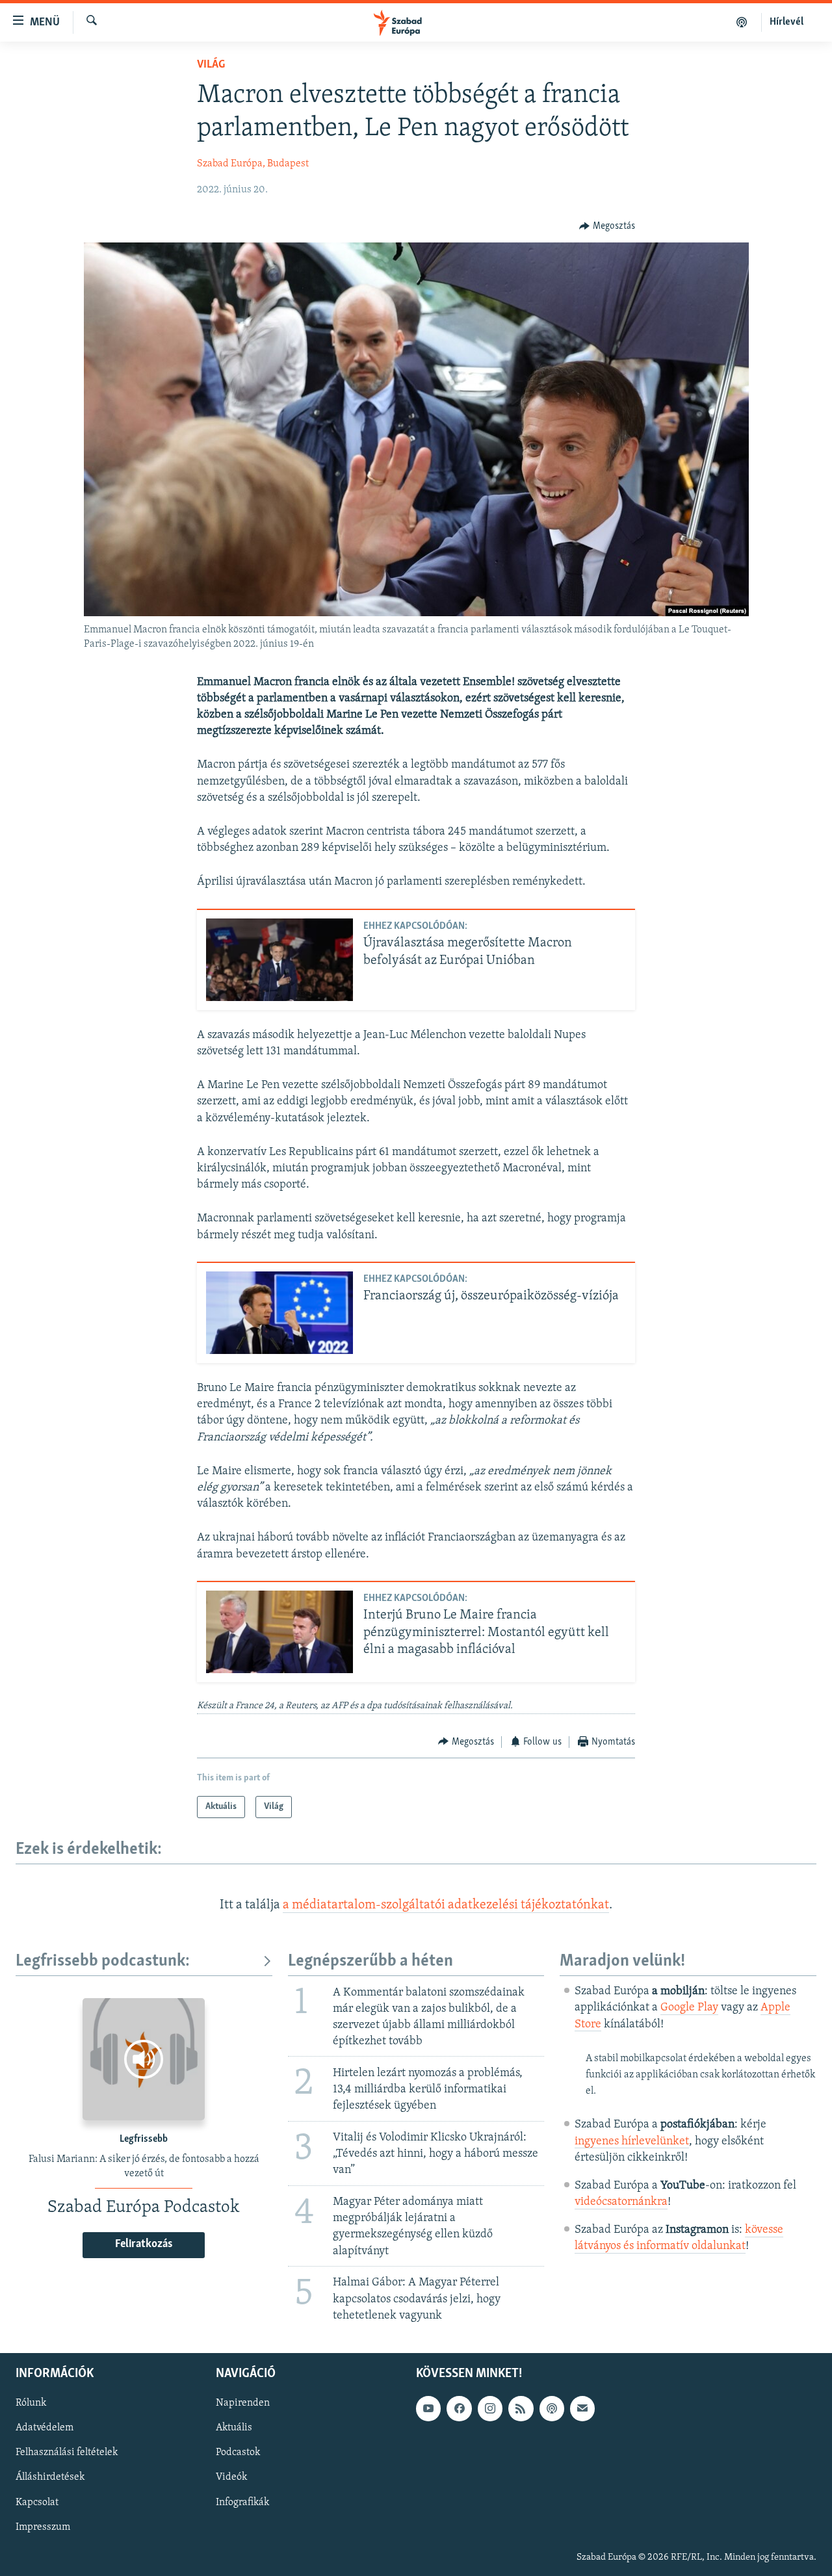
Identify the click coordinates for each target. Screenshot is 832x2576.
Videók (231, 2477)
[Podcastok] (742, 22)
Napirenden (243, 2403)
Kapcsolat (37, 2502)
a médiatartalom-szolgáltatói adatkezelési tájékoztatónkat (446, 1905)
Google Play (689, 2008)
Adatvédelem (45, 2428)
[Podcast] (552, 2408)
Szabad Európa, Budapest (253, 164)
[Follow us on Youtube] (428, 2408)
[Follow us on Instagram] (490, 2408)
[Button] (607, 226)
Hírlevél (786, 22)
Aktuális (234, 2428)
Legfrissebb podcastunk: (103, 1961)
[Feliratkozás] (582, 2408)
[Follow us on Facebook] (459, 2408)
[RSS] (521, 2408)
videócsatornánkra (621, 2202)
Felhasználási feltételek (67, 2452)
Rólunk (31, 2403)
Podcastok (238, 2452)
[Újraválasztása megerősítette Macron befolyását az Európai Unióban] (279, 960)
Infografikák (242, 2502)
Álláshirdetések (50, 2477)
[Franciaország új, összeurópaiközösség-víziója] (279, 1313)
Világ (211, 65)
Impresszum (43, 2527)
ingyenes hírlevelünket (632, 2142)
